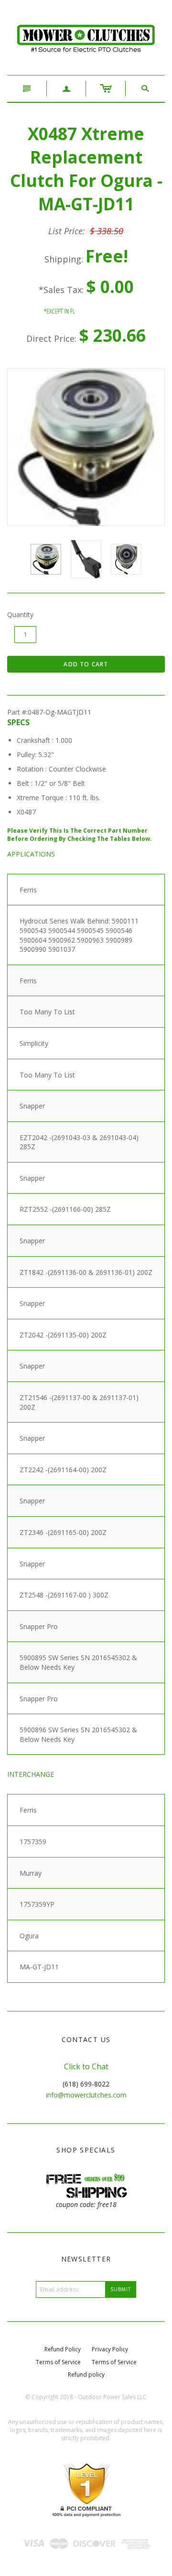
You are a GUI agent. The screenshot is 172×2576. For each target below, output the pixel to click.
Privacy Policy (110, 2349)
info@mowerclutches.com (86, 2095)
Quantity (20, 614)
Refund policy (86, 2375)
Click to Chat (86, 2066)
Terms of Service (58, 2362)
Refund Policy (63, 2349)
